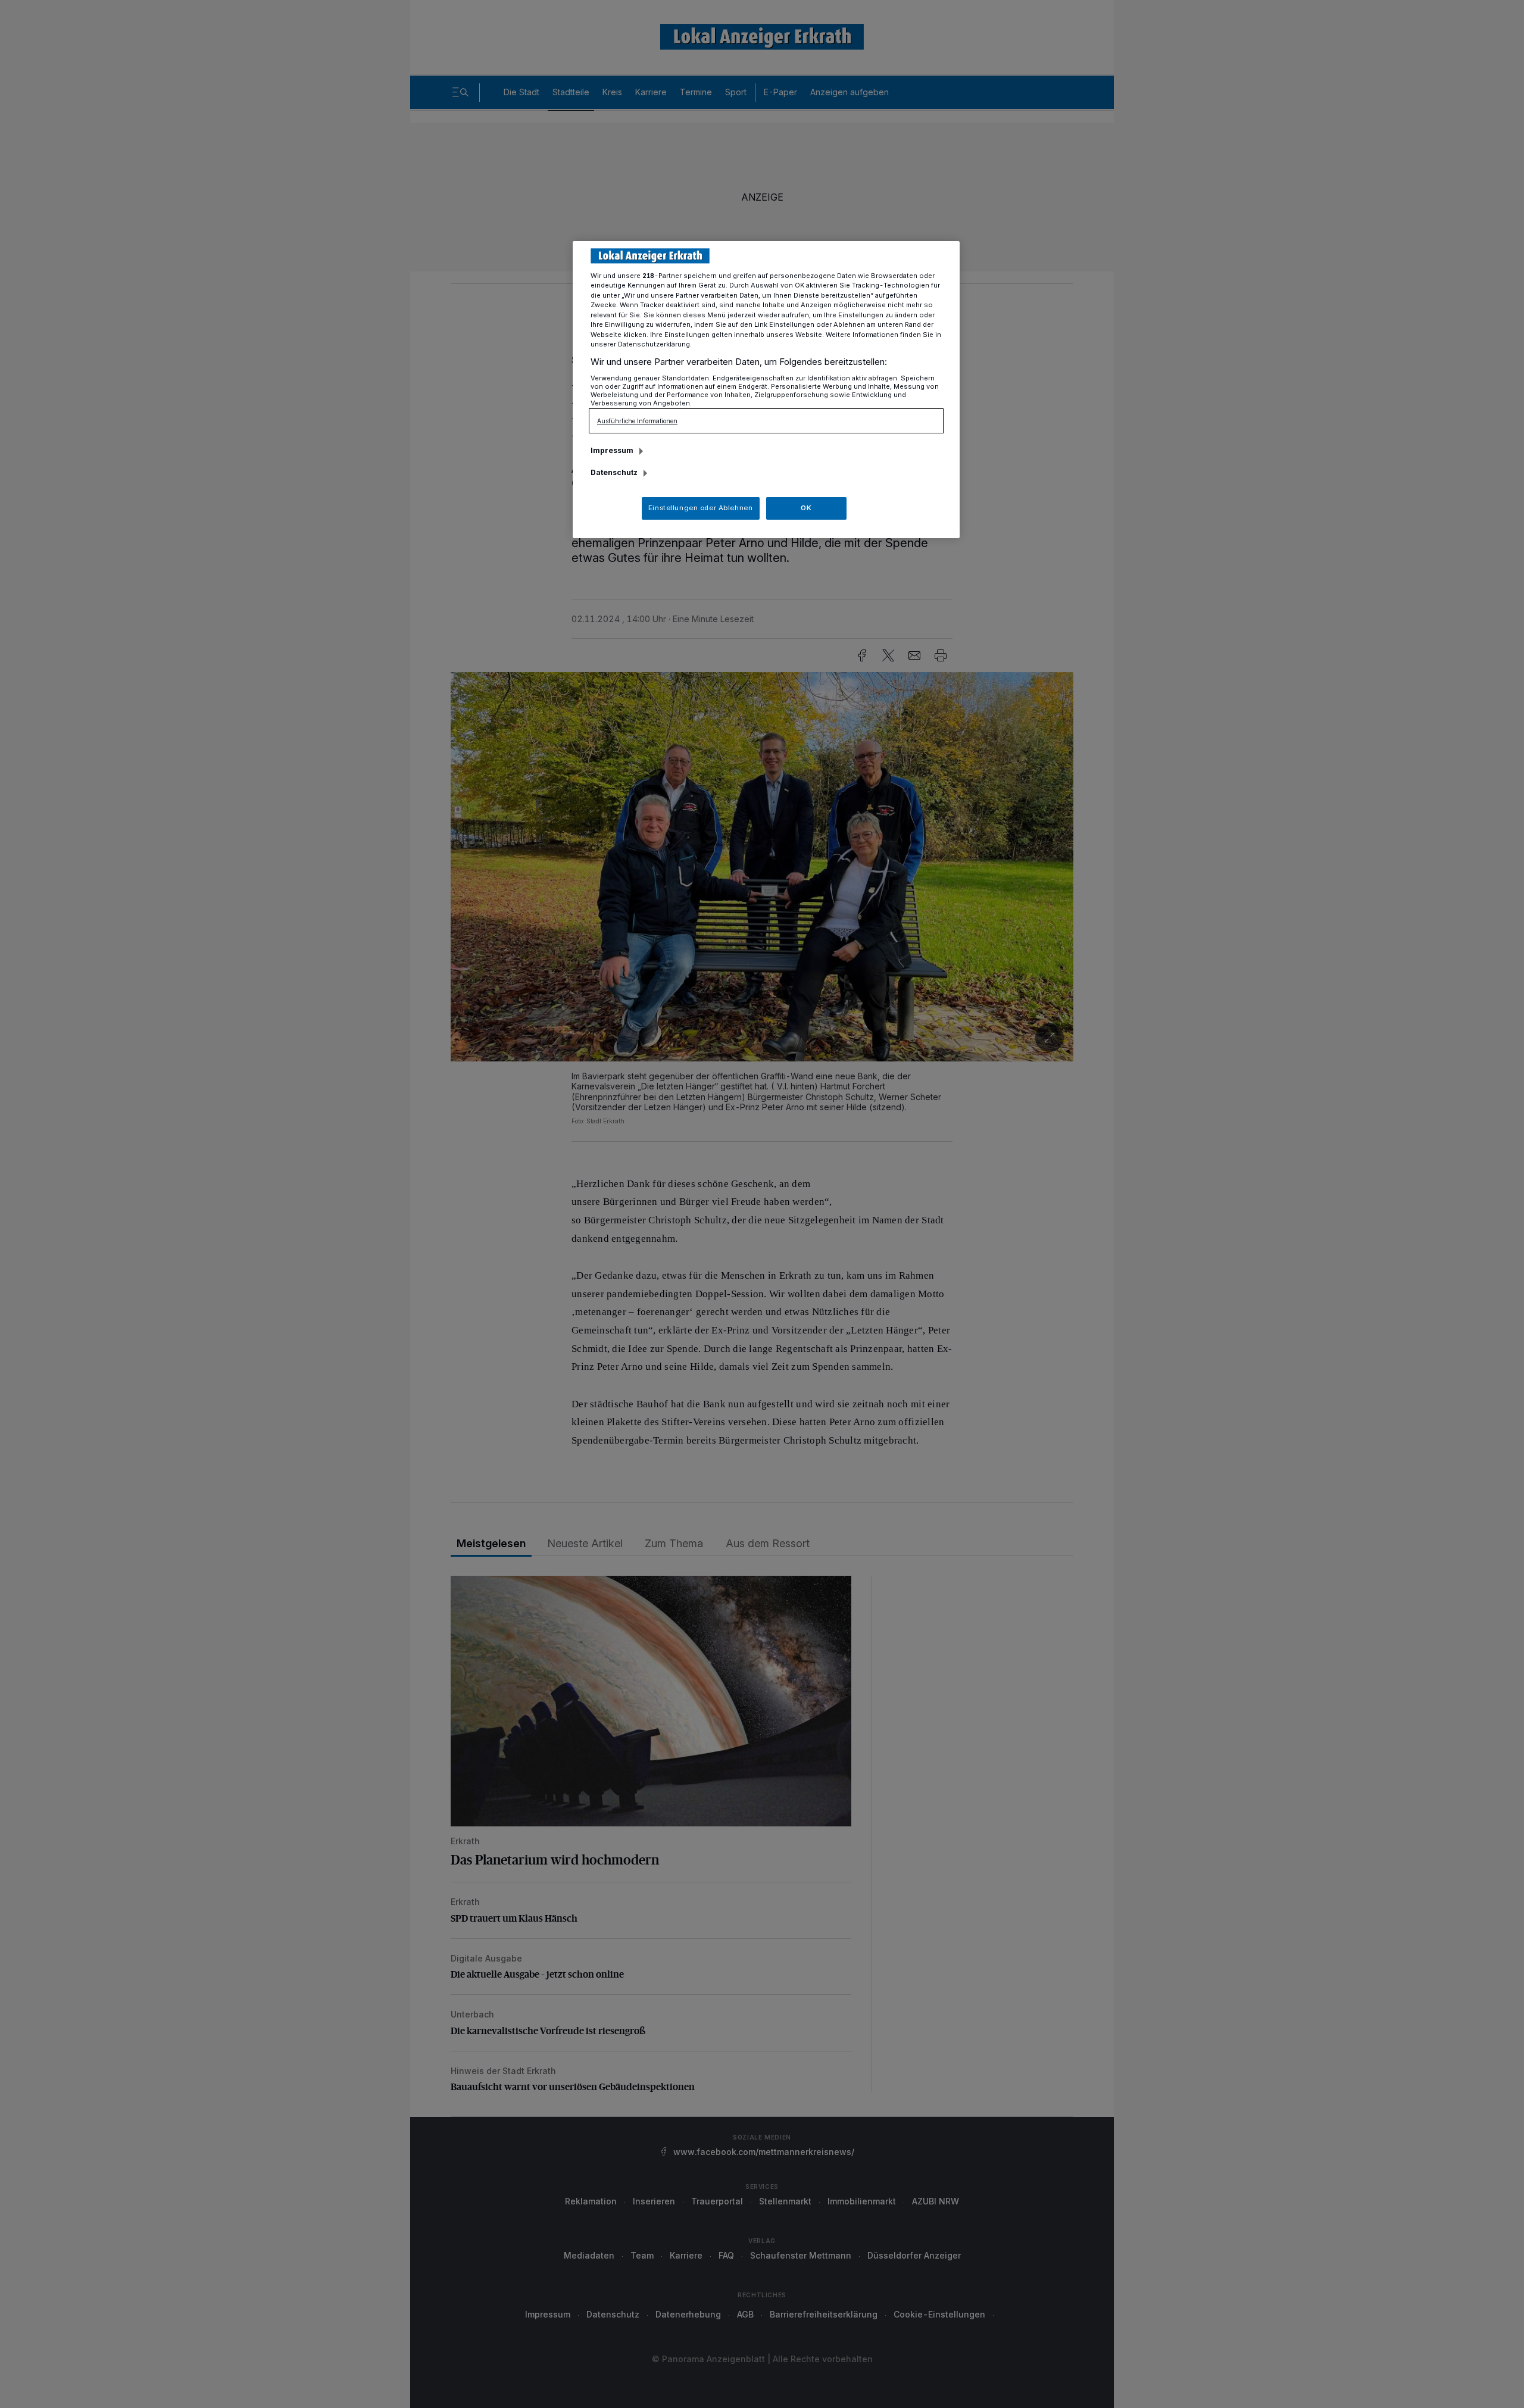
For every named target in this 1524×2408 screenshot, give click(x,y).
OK (806, 508)
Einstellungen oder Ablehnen (700, 508)
